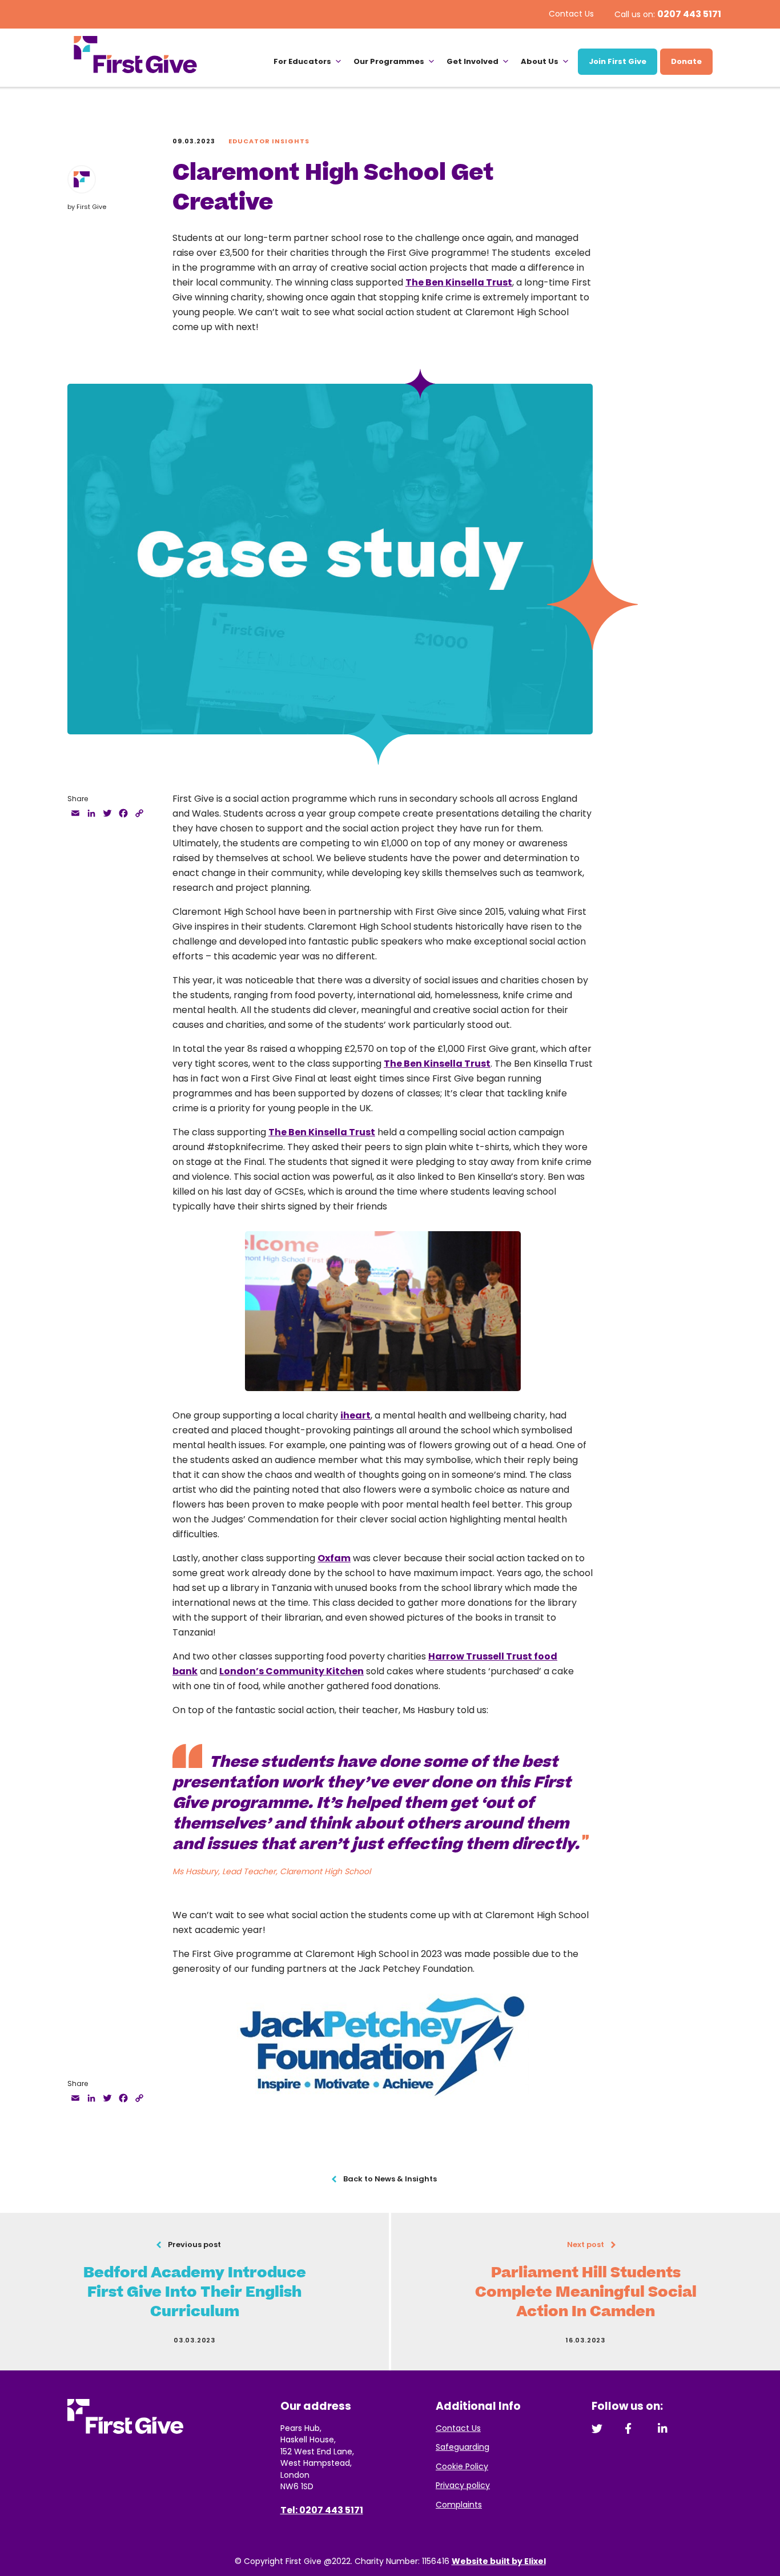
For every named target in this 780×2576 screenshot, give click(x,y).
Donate (686, 61)
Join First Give (618, 61)
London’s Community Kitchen (292, 1671)
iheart (355, 1415)
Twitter (597, 2428)
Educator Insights (269, 141)
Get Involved (473, 61)
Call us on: (668, 14)
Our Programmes (389, 61)
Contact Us (571, 14)
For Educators (302, 61)
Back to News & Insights (390, 2179)
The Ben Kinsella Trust (459, 282)
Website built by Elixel (499, 2561)
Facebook (630, 2428)
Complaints (459, 2505)
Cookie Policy (462, 2466)
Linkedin (663, 2428)
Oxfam (334, 1558)
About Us (540, 61)
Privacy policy (463, 2485)
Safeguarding (463, 2447)
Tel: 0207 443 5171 (322, 2510)
